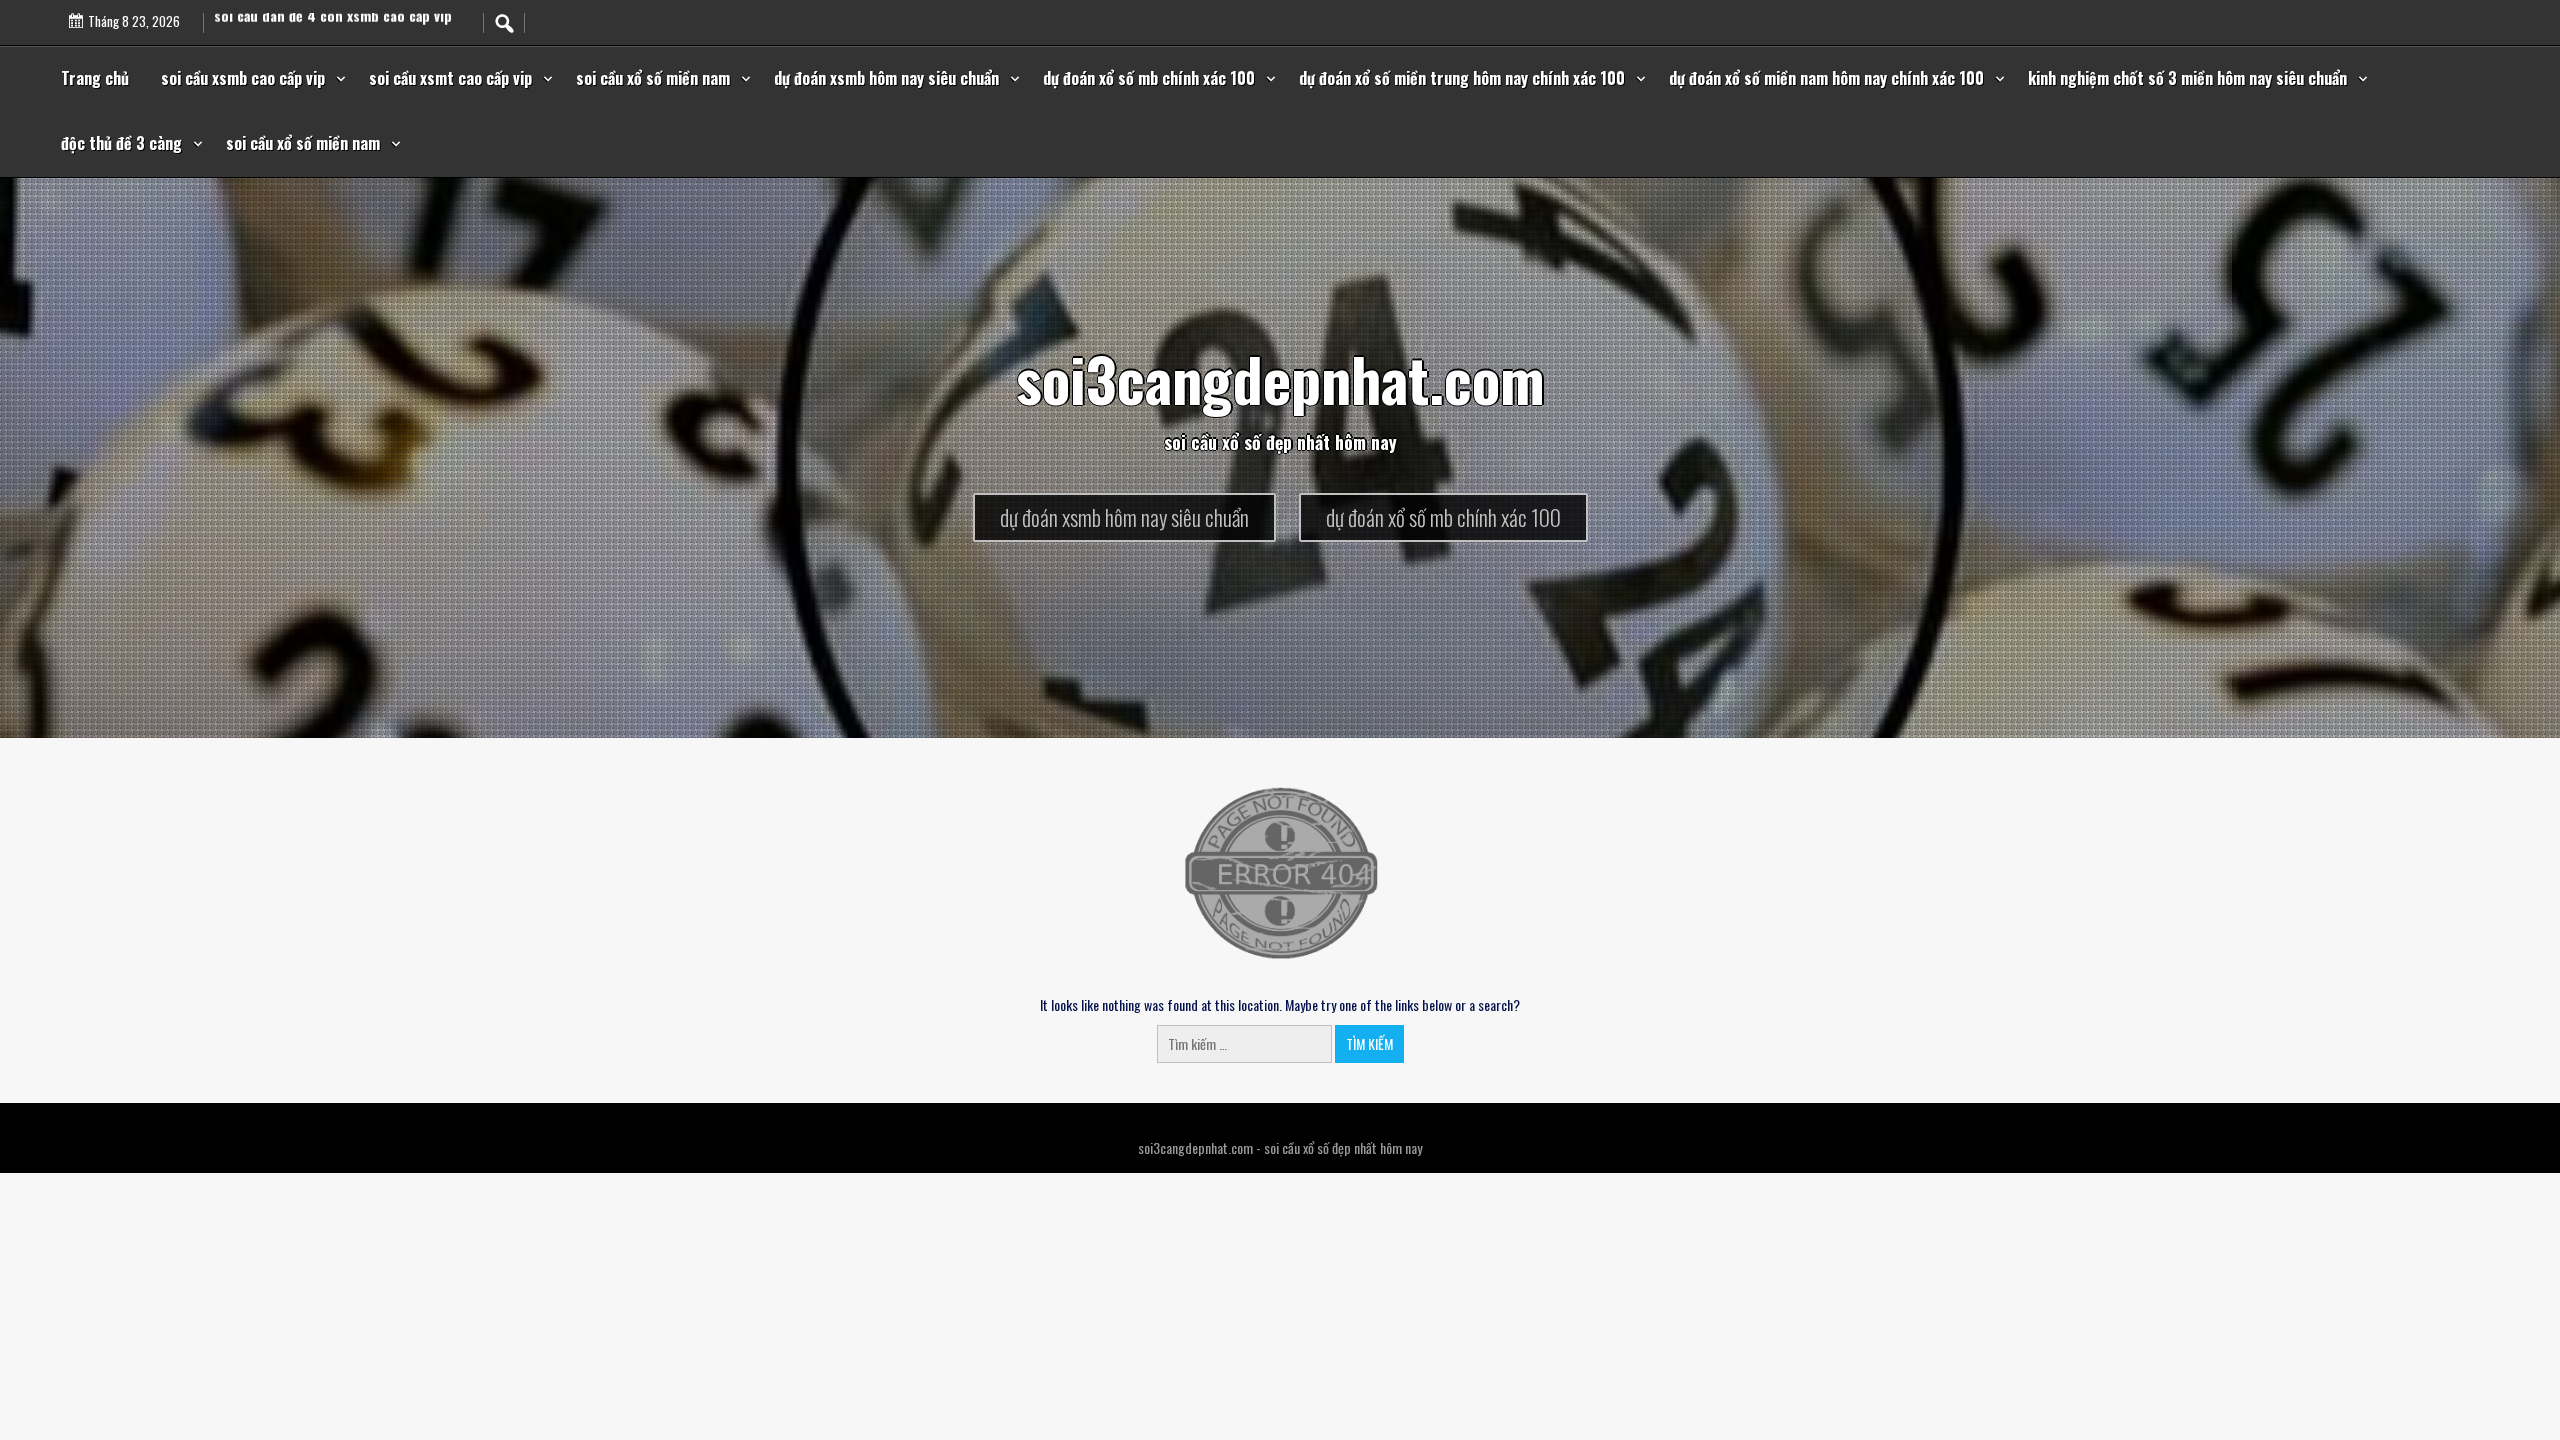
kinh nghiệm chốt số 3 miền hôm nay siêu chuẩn (2187, 78)
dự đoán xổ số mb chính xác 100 (1149, 78)
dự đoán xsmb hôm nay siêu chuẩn (886, 78)
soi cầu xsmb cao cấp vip (243, 78)
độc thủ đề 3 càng (121, 143)
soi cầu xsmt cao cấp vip (450, 78)
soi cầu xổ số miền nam (653, 78)
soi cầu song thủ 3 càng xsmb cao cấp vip (343, 16)
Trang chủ (95, 78)
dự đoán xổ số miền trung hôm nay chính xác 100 (1462, 78)
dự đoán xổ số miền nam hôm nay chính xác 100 (1826, 78)
